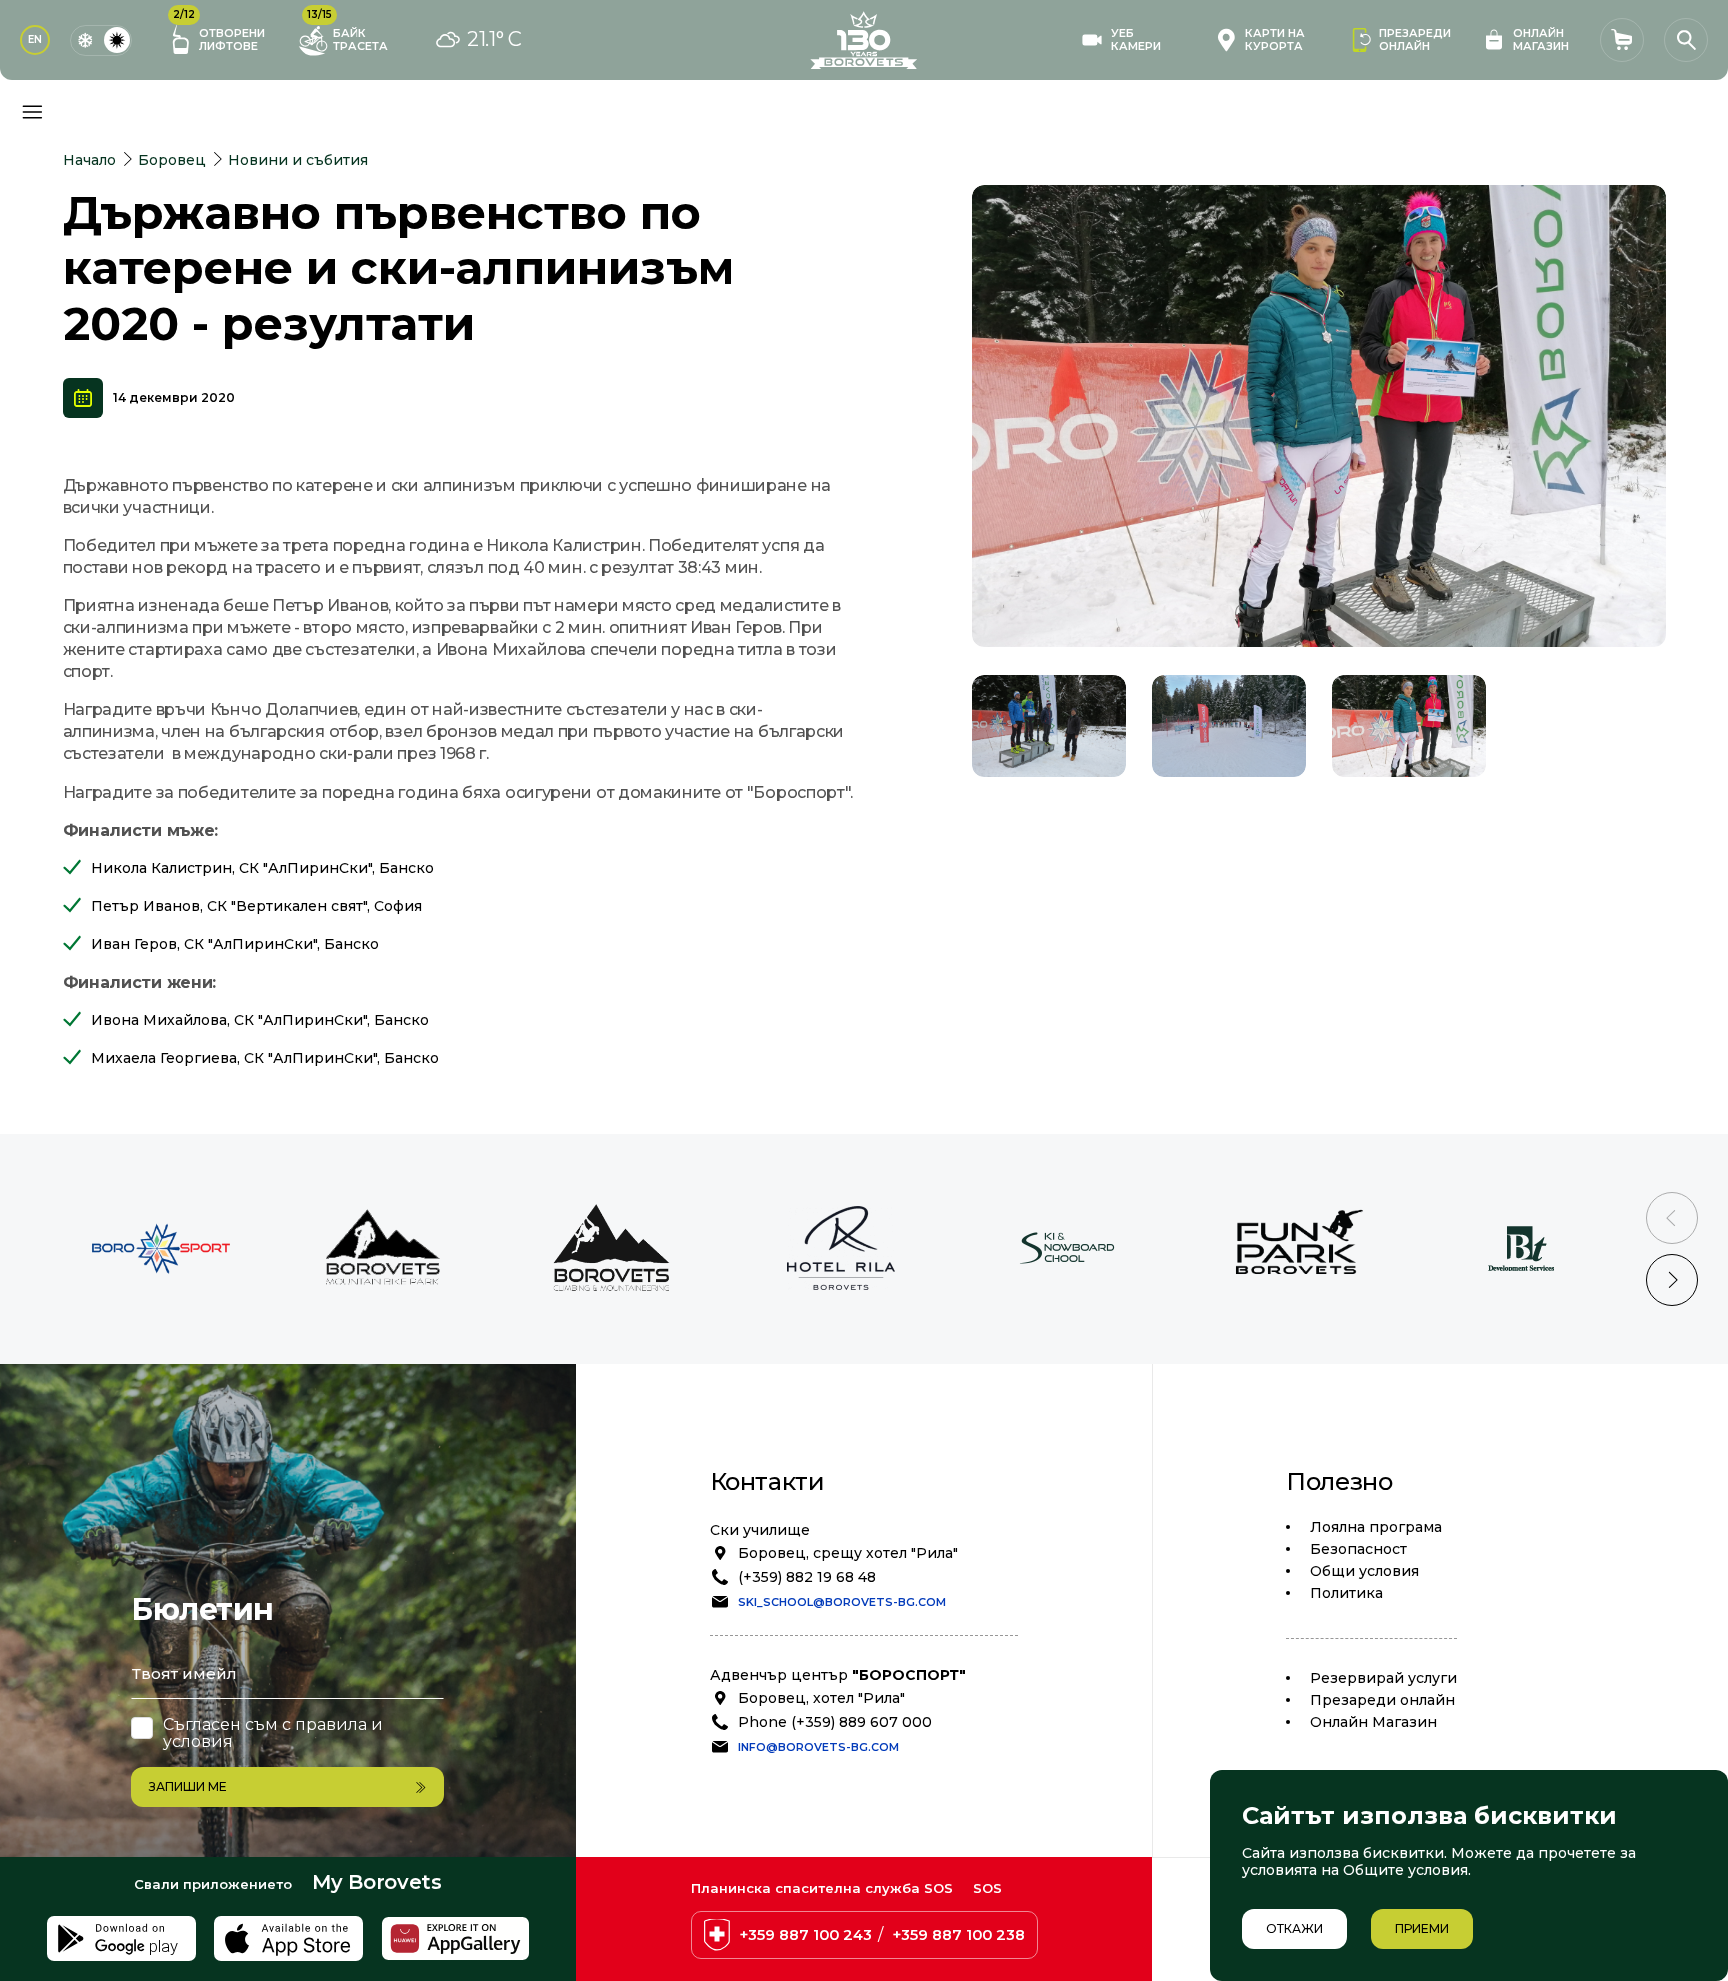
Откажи (1294, 1928)
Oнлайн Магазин (1373, 1722)
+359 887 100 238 (958, 1935)
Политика (1346, 1593)
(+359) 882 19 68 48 (807, 1577)
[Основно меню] (32, 112)
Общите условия (1405, 1870)
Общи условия (1364, 1571)
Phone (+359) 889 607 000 (835, 1722)
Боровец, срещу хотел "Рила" (848, 1553)
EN (35, 39)
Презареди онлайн (1382, 1700)
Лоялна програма (1376, 1527)
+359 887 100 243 (805, 1935)
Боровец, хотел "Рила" (821, 1698)
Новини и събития (298, 160)
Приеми (1422, 1928)
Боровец (172, 160)
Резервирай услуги (1383, 1678)
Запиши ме (188, 1786)
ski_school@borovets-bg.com (842, 1602)
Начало (89, 160)
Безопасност (1358, 1549)
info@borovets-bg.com (818, 1747)
